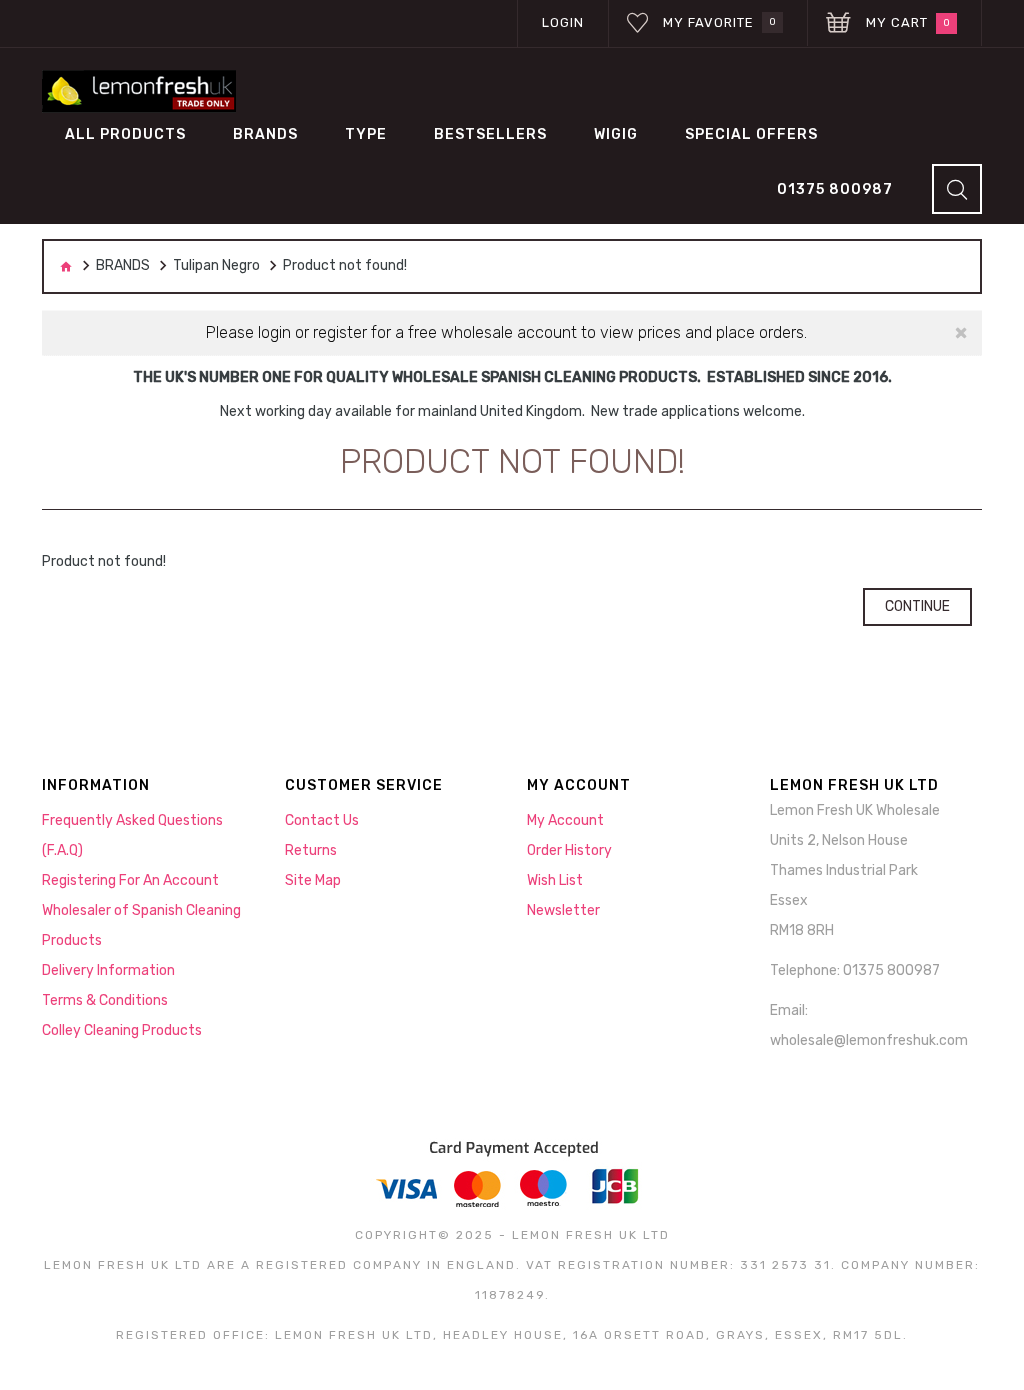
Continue (917, 606)
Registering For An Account (130, 880)
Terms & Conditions (105, 1000)
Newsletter (563, 910)
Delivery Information (108, 970)
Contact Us (322, 820)
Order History (569, 850)
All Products (125, 134)
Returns (311, 850)
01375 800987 (835, 189)
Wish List (555, 880)
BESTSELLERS (490, 134)
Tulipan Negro (216, 265)
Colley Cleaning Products (122, 1030)
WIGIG (616, 134)
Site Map (313, 880)
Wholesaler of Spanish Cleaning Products (141, 925)
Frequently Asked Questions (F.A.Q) (132, 835)
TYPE (366, 134)
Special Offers (751, 134)
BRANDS (265, 134)
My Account (565, 820)
